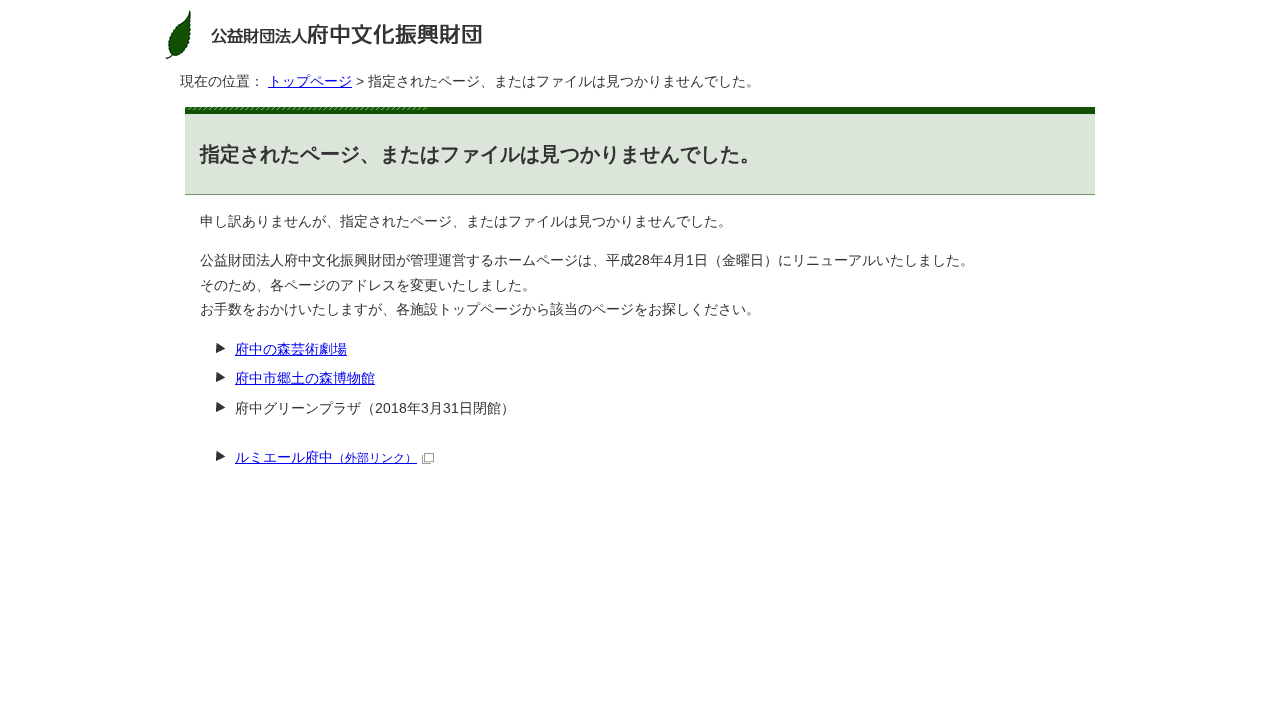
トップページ (310, 81)
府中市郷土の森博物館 (305, 378)
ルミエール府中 (326, 457)
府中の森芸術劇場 (291, 349)
